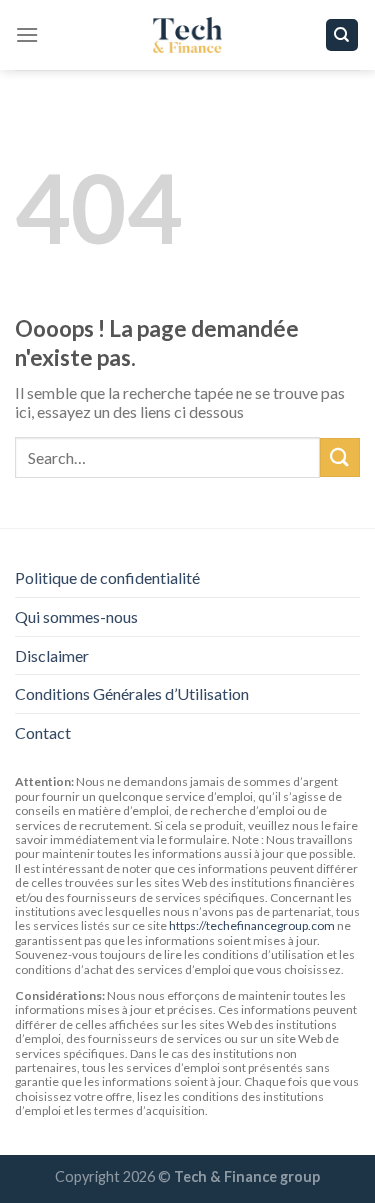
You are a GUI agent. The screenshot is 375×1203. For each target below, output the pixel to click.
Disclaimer (52, 655)
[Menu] (27, 34)
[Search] (342, 35)
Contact (43, 732)
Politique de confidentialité (107, 577)
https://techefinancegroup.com (252, 925)
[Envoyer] (340, 457)
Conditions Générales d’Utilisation (132, 693)
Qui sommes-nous (76, 616)
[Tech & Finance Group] (188, 35)
